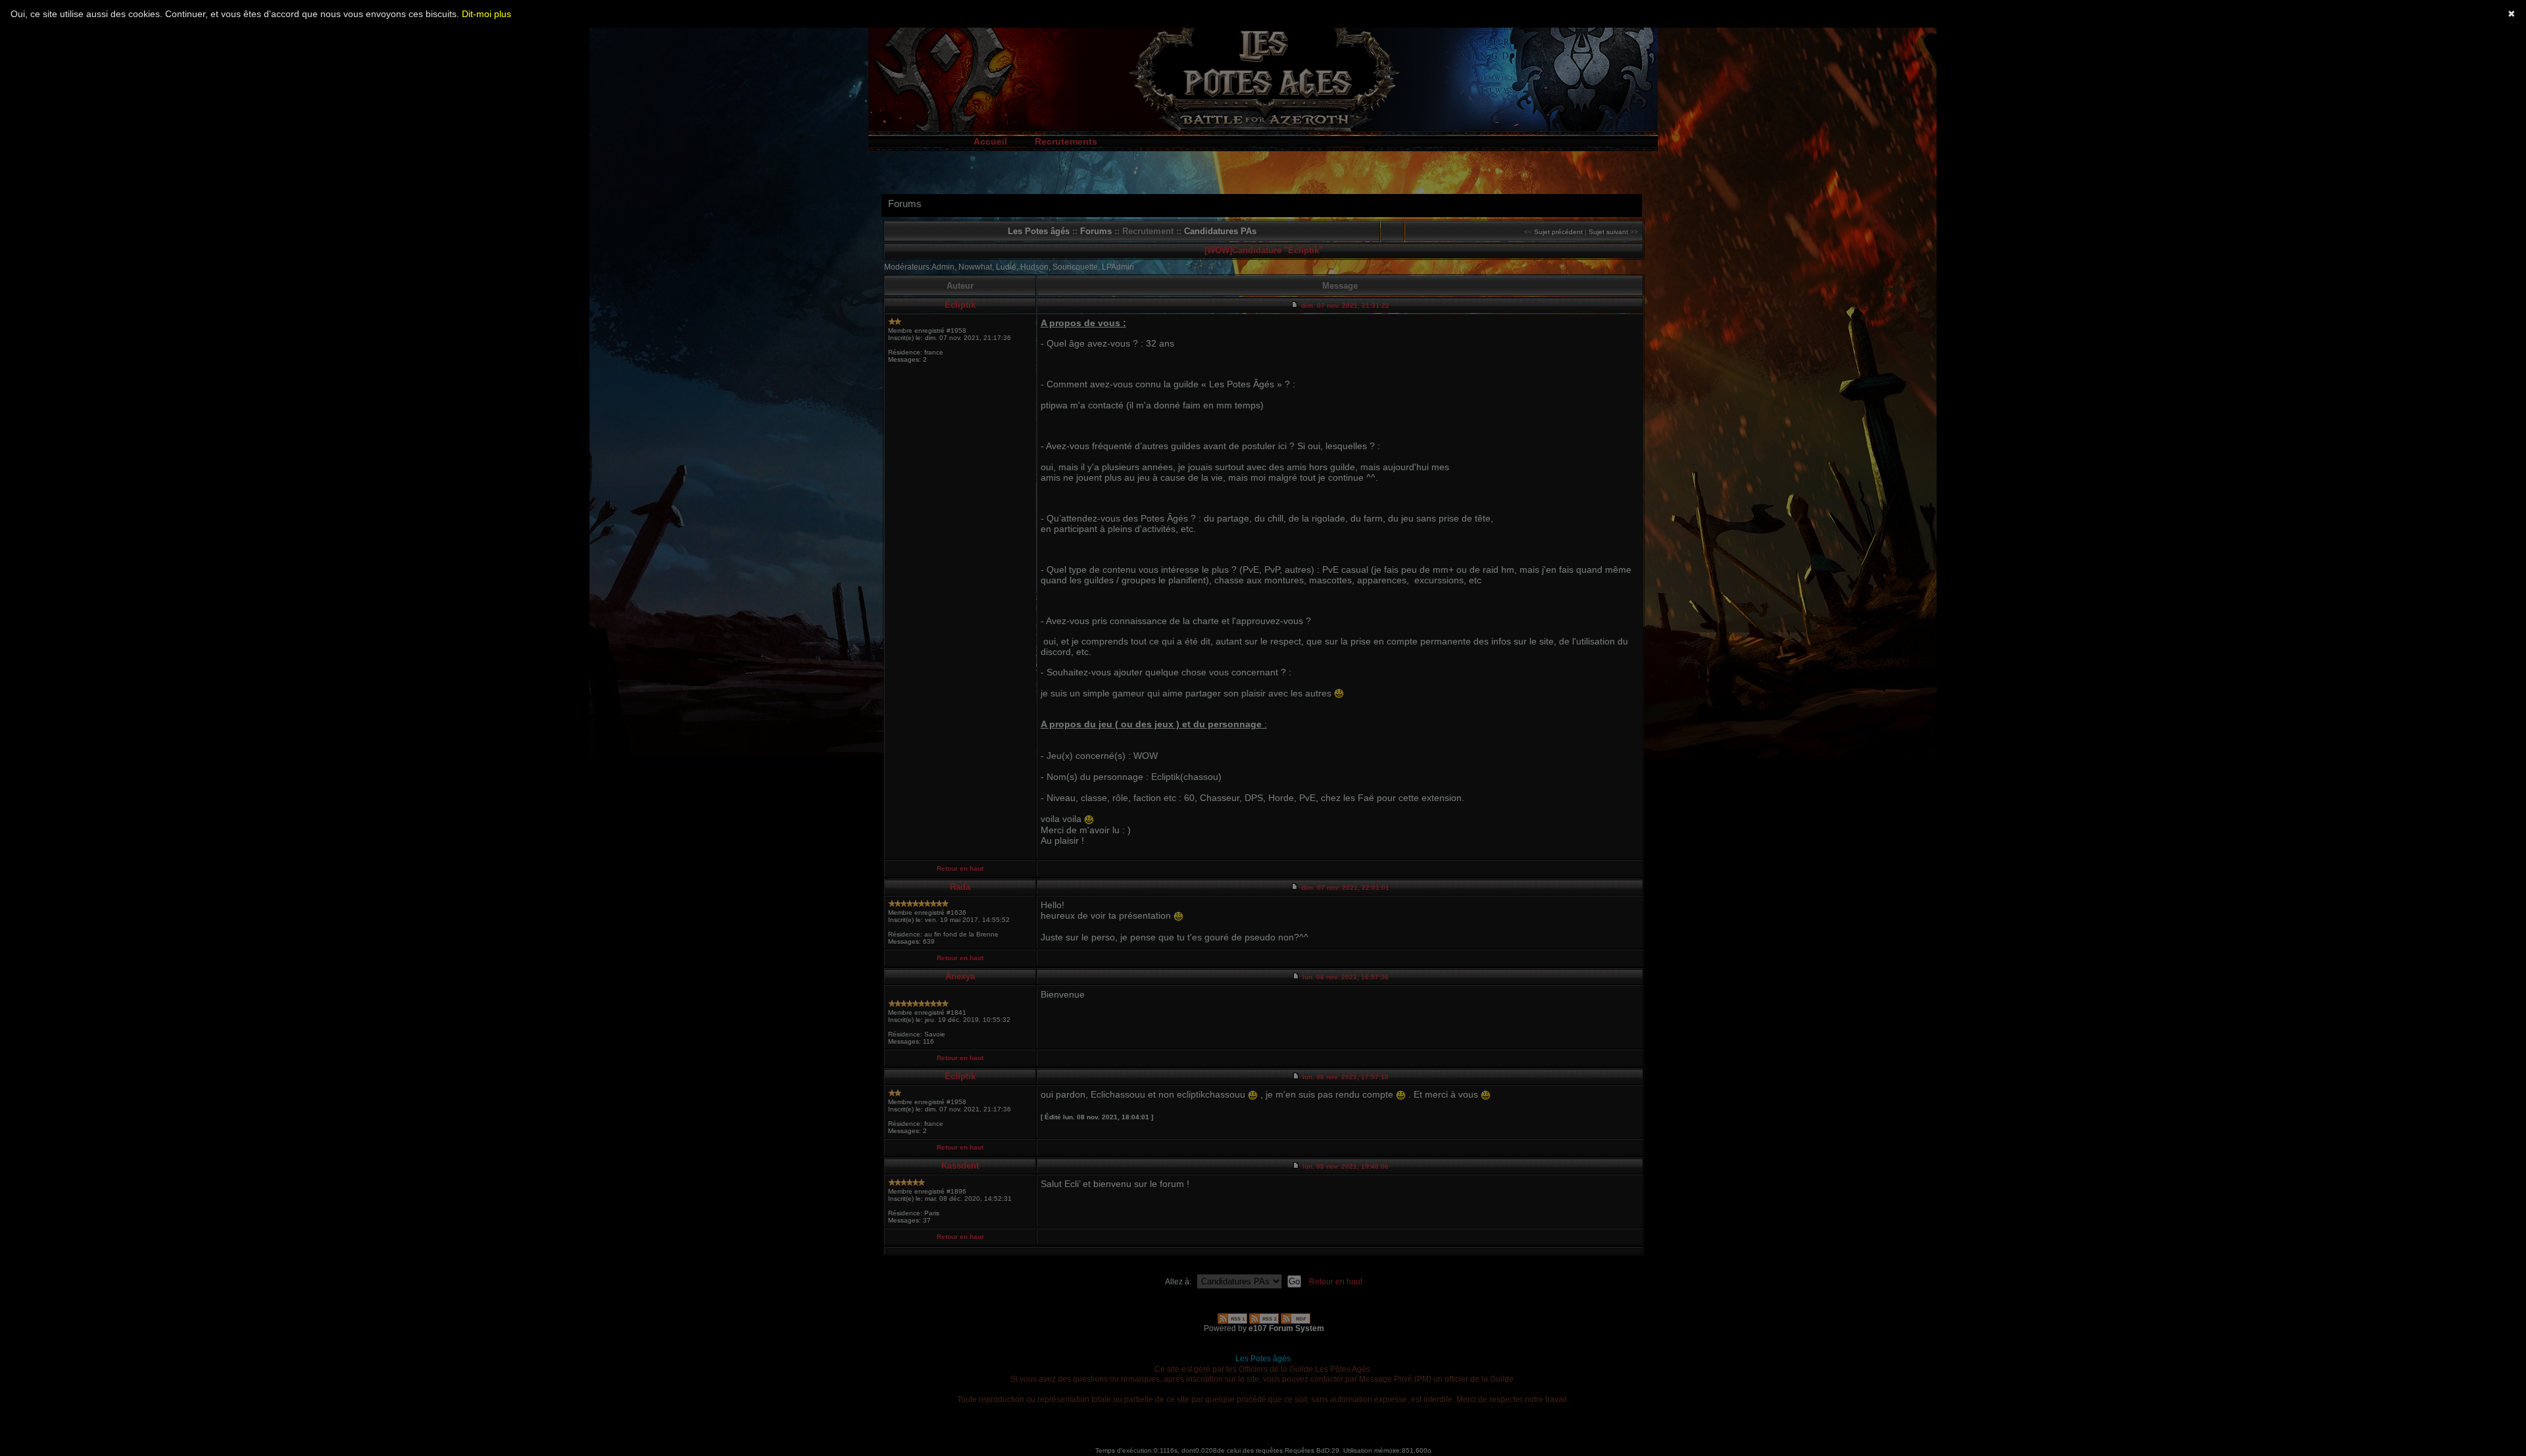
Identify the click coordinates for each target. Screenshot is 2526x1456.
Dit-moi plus (486, 14)
